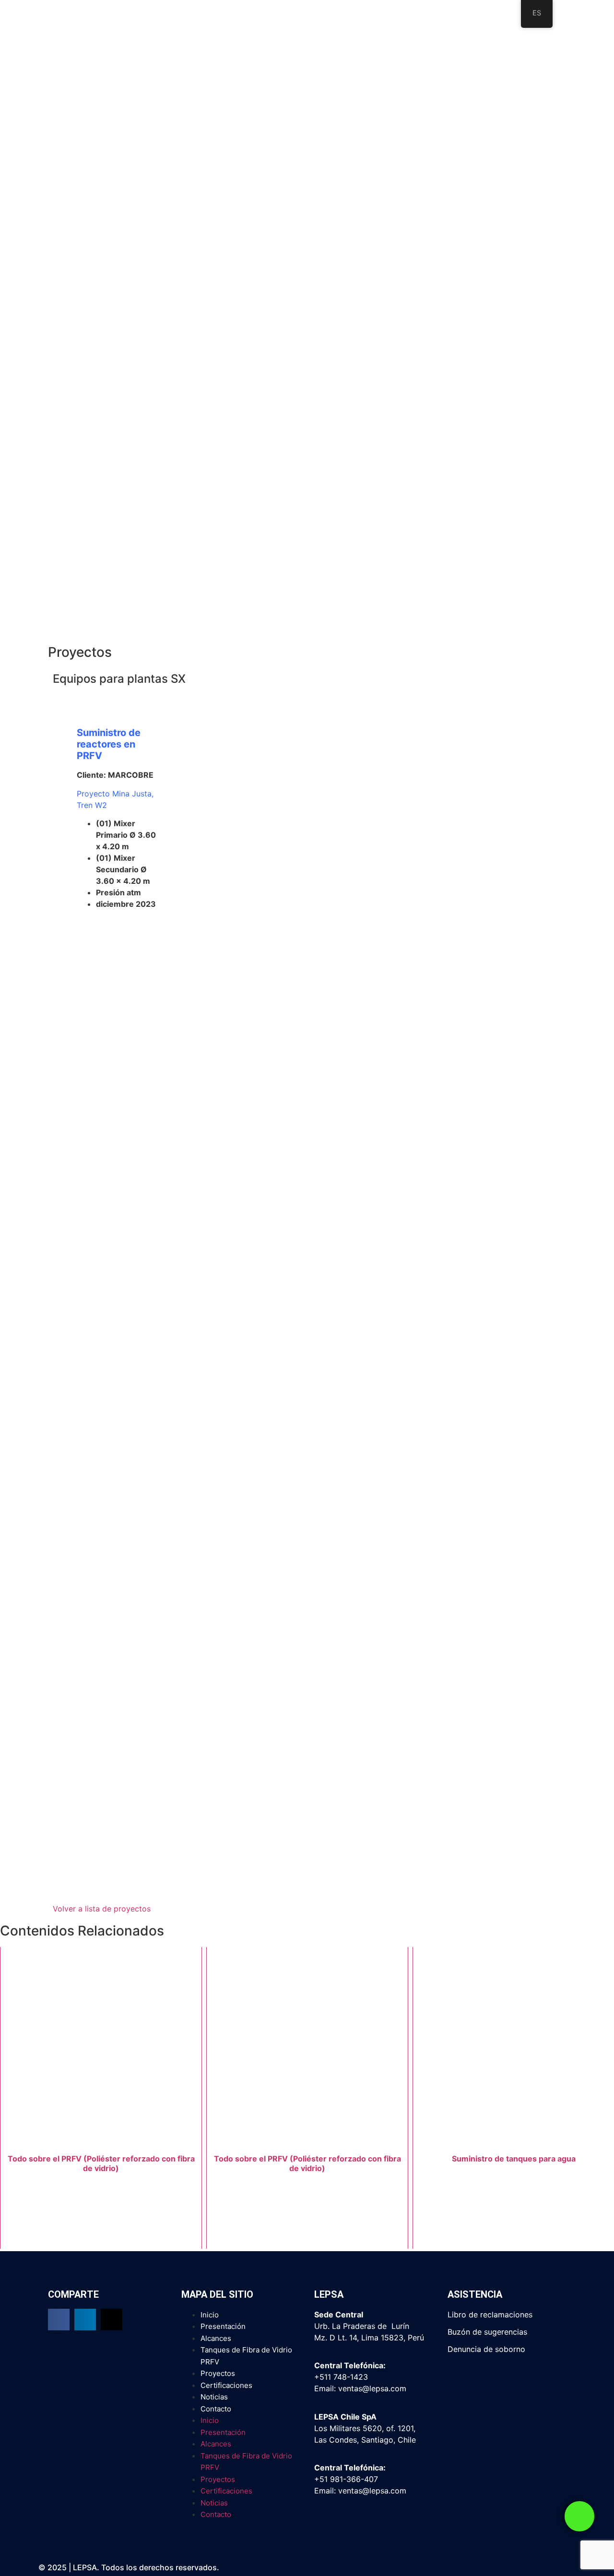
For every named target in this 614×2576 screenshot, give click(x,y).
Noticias (214, 2397)
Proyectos (218, 2373)
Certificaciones (226, 2385)
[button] (59, 2320)
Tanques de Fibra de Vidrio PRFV (246, 2356)
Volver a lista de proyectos (102, 1909)
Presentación (223, 2326)
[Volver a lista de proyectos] (59, 1893)
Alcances (216, 2338)
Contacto (216, 2409)
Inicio (210, 2315)
